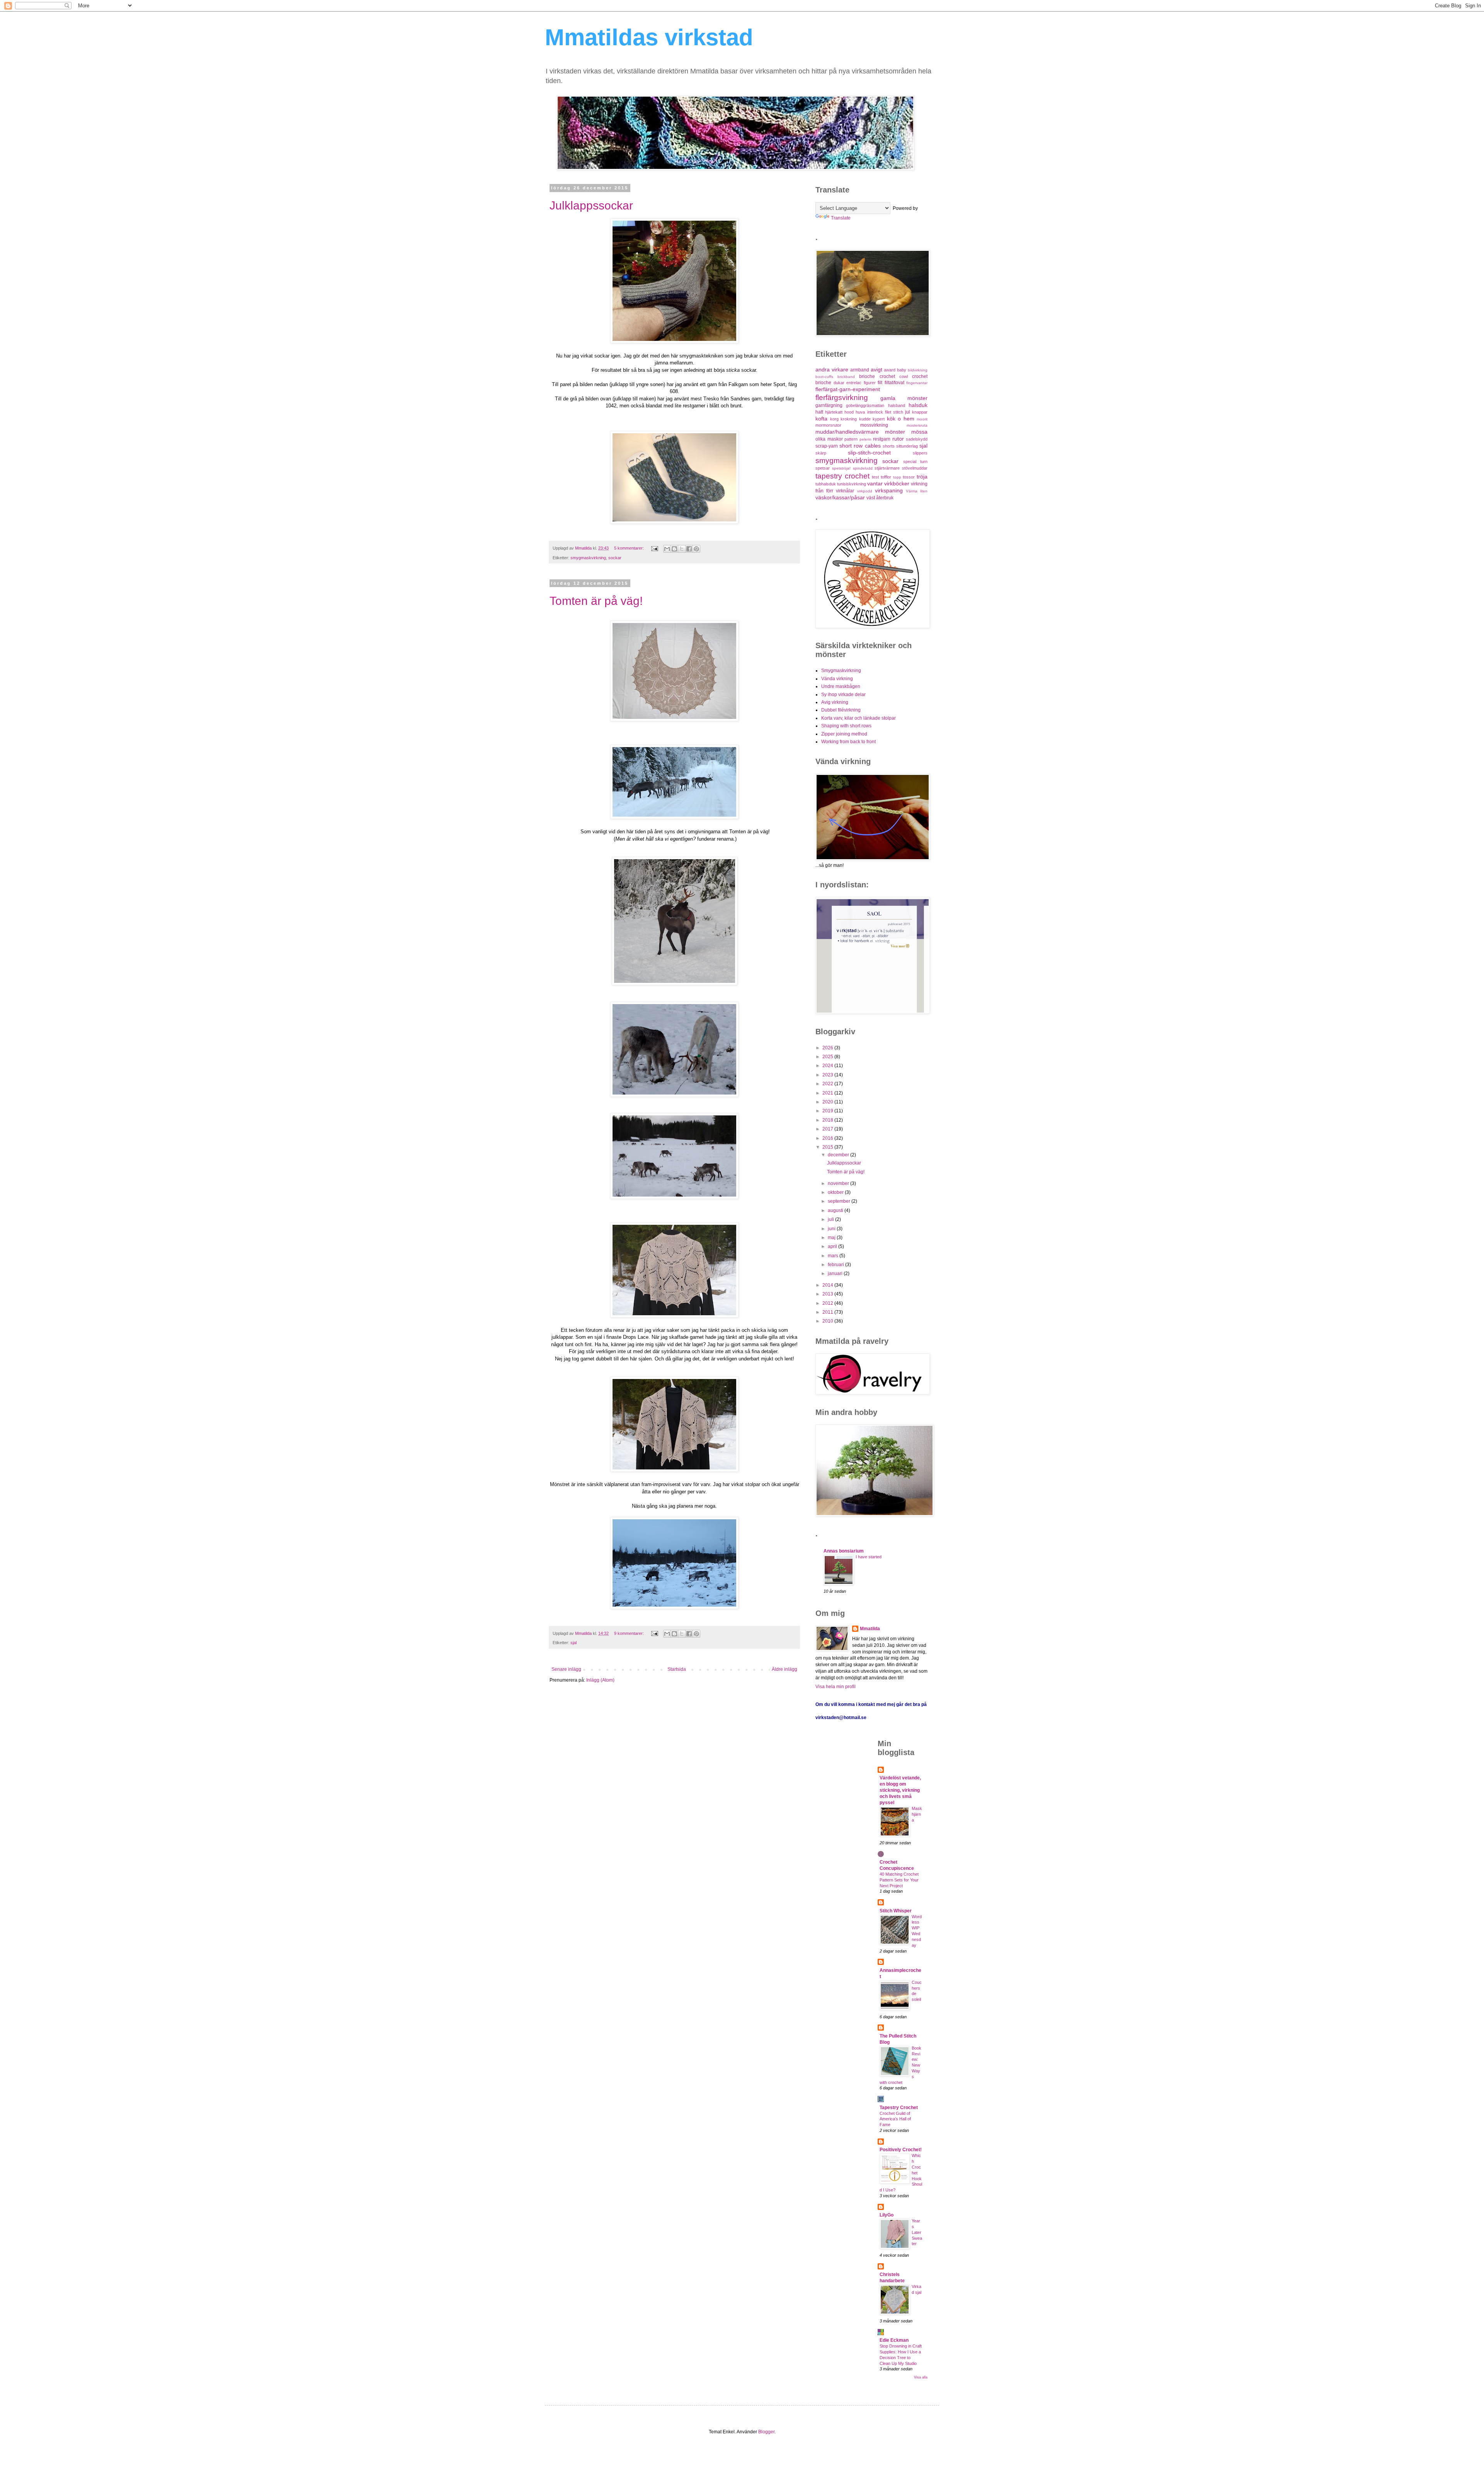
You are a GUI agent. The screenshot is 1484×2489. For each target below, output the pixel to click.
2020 (828, 1102)
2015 (828, 1147)
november (839, 1183)
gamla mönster (904, 398)
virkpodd (865, 491)
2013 (828, 1294)
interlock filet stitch (885, 412)
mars (834, 1256)
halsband (897, 405)
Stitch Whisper (896, 1911)
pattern (851, 439)
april (833, 1246)
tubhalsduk (826, 484)
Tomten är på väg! (596, 601)
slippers (920, 453)
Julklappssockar (591, 205)
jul (908, 412)
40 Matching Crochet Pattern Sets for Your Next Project (899, 1880)
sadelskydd (917, 439)
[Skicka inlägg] (654, 548)
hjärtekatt (834, 412)
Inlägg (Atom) (600, 1680)
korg (834, 419)
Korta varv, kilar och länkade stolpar (859, 718)
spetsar (823, 468)
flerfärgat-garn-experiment (848, 389)
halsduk (918, 405)
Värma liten (917, 491)
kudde (865, 419)
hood (849, 412)
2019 (828, 1111)
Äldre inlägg (785, 1669)
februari (836, 1265)
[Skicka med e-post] (667, 549)
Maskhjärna (917, 1814)
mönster (895, 432)
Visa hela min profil (836, 1687)
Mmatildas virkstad (649, 37)
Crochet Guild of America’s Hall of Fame (895, 2119)
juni (832, 1229)
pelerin (865, 439)
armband (860, 370)
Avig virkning (835, 702)
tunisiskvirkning (852, 484)
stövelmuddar (915, 468)
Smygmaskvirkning (841, 671)
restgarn (882, 439)
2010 (828, 1321)
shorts (889, 446)
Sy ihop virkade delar (843, 695)
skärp (821, 453)
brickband (846, 377)
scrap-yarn (827, 446)
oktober (836, 1192)
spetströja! (841, 468)
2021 (828, 1093)
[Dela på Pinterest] (696, 549)
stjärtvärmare (887, 468)
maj (832, 1238)
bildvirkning (918, 370)
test (875, 477)
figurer (870, 383)
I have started (869, 1557)
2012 (828, 1303)
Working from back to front (848, 742)
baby (902, 370)
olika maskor (829, 439)
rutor (898, 439)
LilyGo (887, 2215)
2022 (828, 1084)
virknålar (845, 491)
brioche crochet (877, 376)
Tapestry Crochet (899, 2108)
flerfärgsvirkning (842, 398)
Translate (841, 218)
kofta (821, 419)
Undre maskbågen (841, 686)
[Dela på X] (682, 549)
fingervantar (917, 383)
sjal (574, 1643)
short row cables (860, 446)
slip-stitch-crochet (869, 453)
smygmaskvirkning (588, 558)
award (890, 370)
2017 (828, 1129)
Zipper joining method (844, 734)
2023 (828, 1075)
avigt (876, 369)
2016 (828, 1138)
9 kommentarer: (630, 1633)
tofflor (886, 477)
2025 (828, 1057)
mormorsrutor (828, 425)
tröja (922, 477)
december (839, 1155)
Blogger (766, 2432)
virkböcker (897, 483)
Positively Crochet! (901, 2150)
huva (860, 412)
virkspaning (889, 490)
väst (871, 498)
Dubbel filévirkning (841, 710)
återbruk (885, 498)
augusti (836, 1210)
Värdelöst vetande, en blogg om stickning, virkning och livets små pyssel (900, 1790)
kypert (879, 419)
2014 (828, 1285)
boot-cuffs (824, 377)
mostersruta (917, 425)
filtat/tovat (894, 383)
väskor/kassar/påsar (840, 497)
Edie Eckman (894, 2340)
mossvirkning (874, 425)
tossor (909, 477)
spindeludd (863, 468)
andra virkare (832, 369)
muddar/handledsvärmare (847, 432)
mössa (919, 432)
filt (880, 383)
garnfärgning (829, 405)
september (840, 1201)
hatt (819, 412)
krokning (849, 419)
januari (836, 1273)
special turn (915, 461)
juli (831, 1219)
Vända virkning (837, 679)
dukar (839, 383)
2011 (828, 1312)
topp (897, 477)
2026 (828, 1048)
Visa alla (921, 2377)
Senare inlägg (566, 1669)
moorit (922, 419)
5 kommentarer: (630, 548)
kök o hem (901, 419)
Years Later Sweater (917, 2232)
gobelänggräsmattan (865, 405)
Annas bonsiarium (844, 1551)
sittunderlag (907, 446)
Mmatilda (870, 1629)
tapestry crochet (842, 476)
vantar (875, 483)
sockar (615, 558)
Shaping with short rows (846, 726)
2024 (828, 1066)
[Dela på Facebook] (689, 549)
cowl (904, 376)
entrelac (854, 383)
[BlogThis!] (674, 549)
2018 (828, 1120)
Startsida (677, 1669)
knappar (920, 412)
